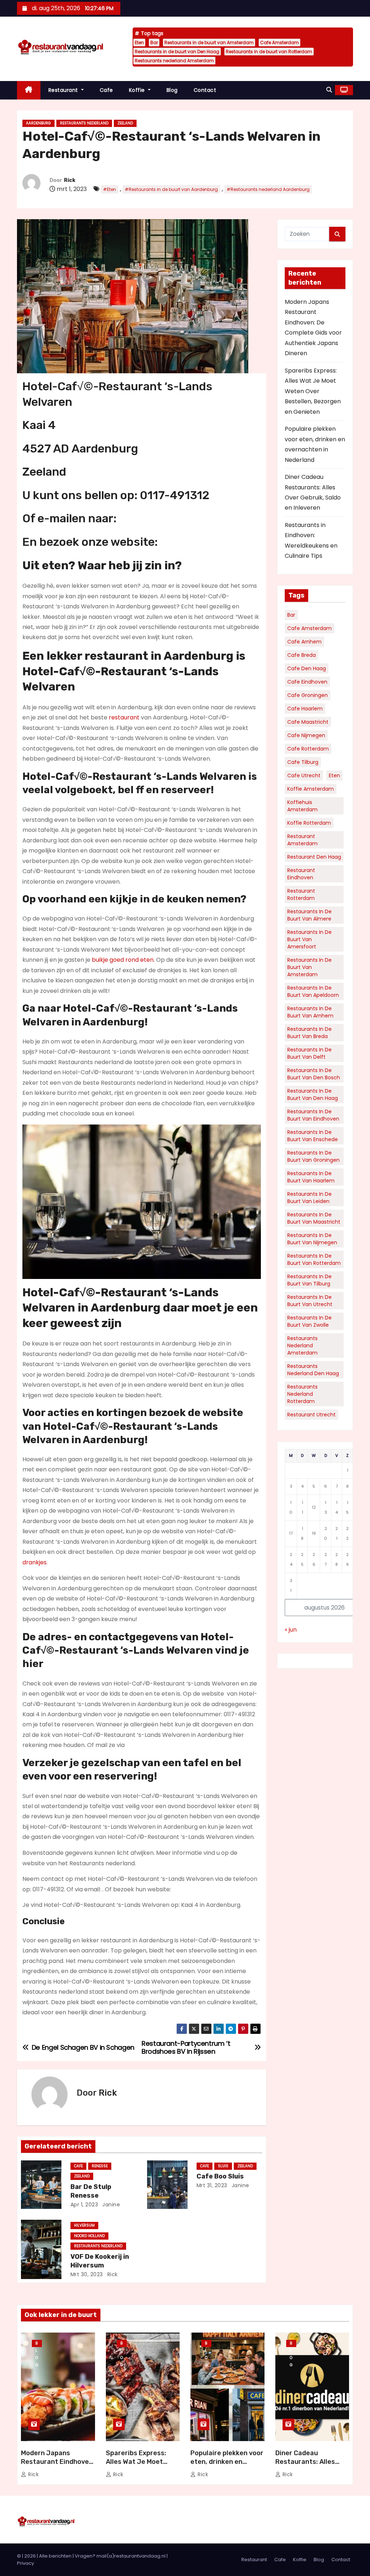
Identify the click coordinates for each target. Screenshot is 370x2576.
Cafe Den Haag (307, 668)
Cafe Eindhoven (307, 682)
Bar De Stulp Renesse (91, 2191)
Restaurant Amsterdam (302, 840)
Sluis (223, 2166)
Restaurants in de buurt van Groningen (313, 1156)
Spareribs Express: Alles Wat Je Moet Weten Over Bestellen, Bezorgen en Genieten (313, 391)
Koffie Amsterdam (311, 789)
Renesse (100, 2166)
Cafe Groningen (307, 695)
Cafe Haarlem (305, 709)
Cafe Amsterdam (279, 42)
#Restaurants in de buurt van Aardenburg (171, 189)
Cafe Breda (302, 655)
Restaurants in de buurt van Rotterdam (269, 52)
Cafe (106, 90)
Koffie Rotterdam (309, 823)
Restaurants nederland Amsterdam (174, 61)
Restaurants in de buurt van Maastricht (314, 1218)
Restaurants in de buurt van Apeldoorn (313, 991)
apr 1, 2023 (84, 2205)
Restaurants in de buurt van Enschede (313, 1136)
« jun (291, 1630)
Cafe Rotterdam (308, 749)
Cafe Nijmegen (306, 735)
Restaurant (64, 90)
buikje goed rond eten (123, 960)
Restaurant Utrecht (311, 1415)
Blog (172, 90)
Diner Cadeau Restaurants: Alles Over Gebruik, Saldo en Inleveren (311, 2466)
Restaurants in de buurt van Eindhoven (313, 1115)
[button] (329, 90)
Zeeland (125, 123)
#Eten (109, 189)
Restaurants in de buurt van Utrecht (310, 1301)
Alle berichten (55, 2556)
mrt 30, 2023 (87, 2274)
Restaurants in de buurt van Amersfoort (309, 939)
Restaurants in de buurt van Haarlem (311, 1177)
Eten (139, 42)
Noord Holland (89, 2236)
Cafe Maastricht (308, 722)
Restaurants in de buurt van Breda (309, 1033)
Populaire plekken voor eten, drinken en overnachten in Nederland (227, 2466)
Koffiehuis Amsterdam (302, 806)
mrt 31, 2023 (212, 2185)
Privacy (25, 2563)
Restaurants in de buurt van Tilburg (309, 1280)
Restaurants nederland (84, 123)
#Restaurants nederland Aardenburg (268, 189)
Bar (154, 42)
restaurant (124, 717)
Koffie (138, 90)
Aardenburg (38, 123)
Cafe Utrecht (304, 775)
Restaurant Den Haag (314, 857)
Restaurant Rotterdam (301, 894)
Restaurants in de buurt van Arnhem (310, 1012)
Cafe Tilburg (303, 762)
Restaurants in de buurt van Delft (309, 1053)
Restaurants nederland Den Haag (313, 1370)
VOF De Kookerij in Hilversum (100, 2261)
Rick (70, 180)
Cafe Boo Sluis (220, 2176)
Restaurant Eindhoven (301, 874)
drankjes (35, 1562)
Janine (111, 2205)
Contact (205, 90)
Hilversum (84, 2225)
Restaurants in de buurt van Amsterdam (209, 42)
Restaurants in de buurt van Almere (309, 915)
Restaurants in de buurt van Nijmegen (312, 1239)
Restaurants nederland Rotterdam (302, 1394)
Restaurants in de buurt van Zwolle (309, 1321)
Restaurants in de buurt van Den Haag (177, 52)
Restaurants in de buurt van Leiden (309, 1198)
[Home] (29, 90)
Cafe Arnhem (304, 642)
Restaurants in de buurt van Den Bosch (314, 1074)
